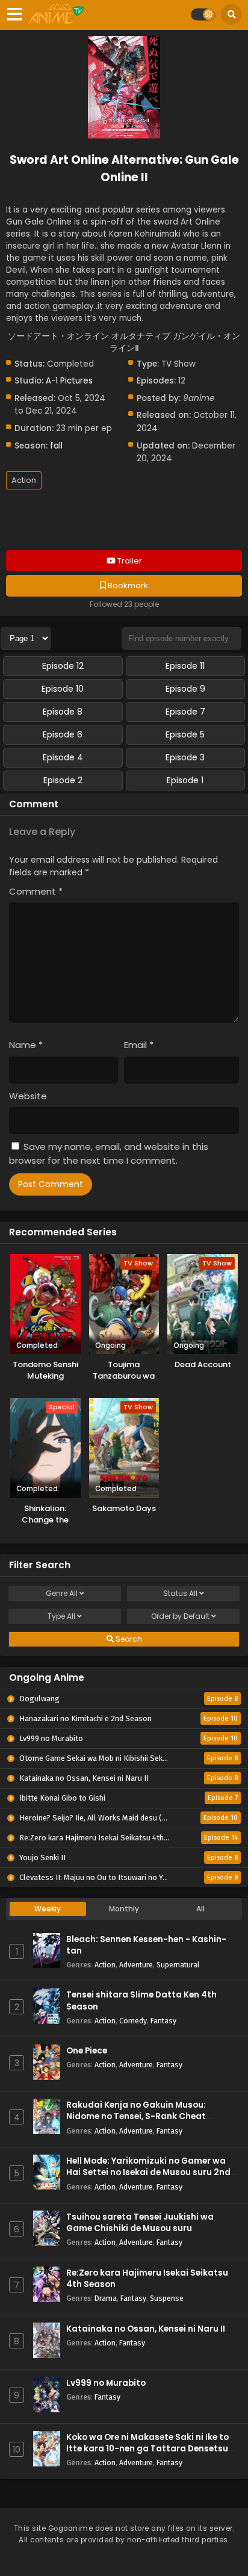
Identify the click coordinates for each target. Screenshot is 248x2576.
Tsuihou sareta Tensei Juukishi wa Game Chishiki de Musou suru (140, 2223)
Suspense (167, 2298)
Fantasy (163, 2021)
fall (56, 446)
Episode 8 (63, 712)
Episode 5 (185, 734)
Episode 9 (185, 689)
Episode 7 (185, 712)
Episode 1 (185, 780)
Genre (62, 1593)
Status (180, 1593)
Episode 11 (185, 666)
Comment (36, 891)
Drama (106, 2298)
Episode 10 (63, 689)
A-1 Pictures (69, 381)
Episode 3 (185, 757)
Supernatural (178, 1965)
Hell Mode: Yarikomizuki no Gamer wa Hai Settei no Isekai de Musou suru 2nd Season (148, 2172)
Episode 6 (63, 734)
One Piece (87, 2051)
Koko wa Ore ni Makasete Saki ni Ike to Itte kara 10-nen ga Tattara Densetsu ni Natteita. (152, 2449)
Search (128, 1639)
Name (26, 1045)
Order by (180, 1616)
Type (61, 1616)
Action (24, 480)
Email (139, 1045)
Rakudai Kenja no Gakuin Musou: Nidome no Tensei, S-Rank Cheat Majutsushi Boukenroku (136, 2116)
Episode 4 (63, 757)
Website (28, 1096)
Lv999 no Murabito (106, 2383)
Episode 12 (63, 666)
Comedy (133, 2021)
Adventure (136, 1965)
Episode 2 (63, 780)
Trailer (129, 561)
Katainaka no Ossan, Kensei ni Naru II (146, 2329)
